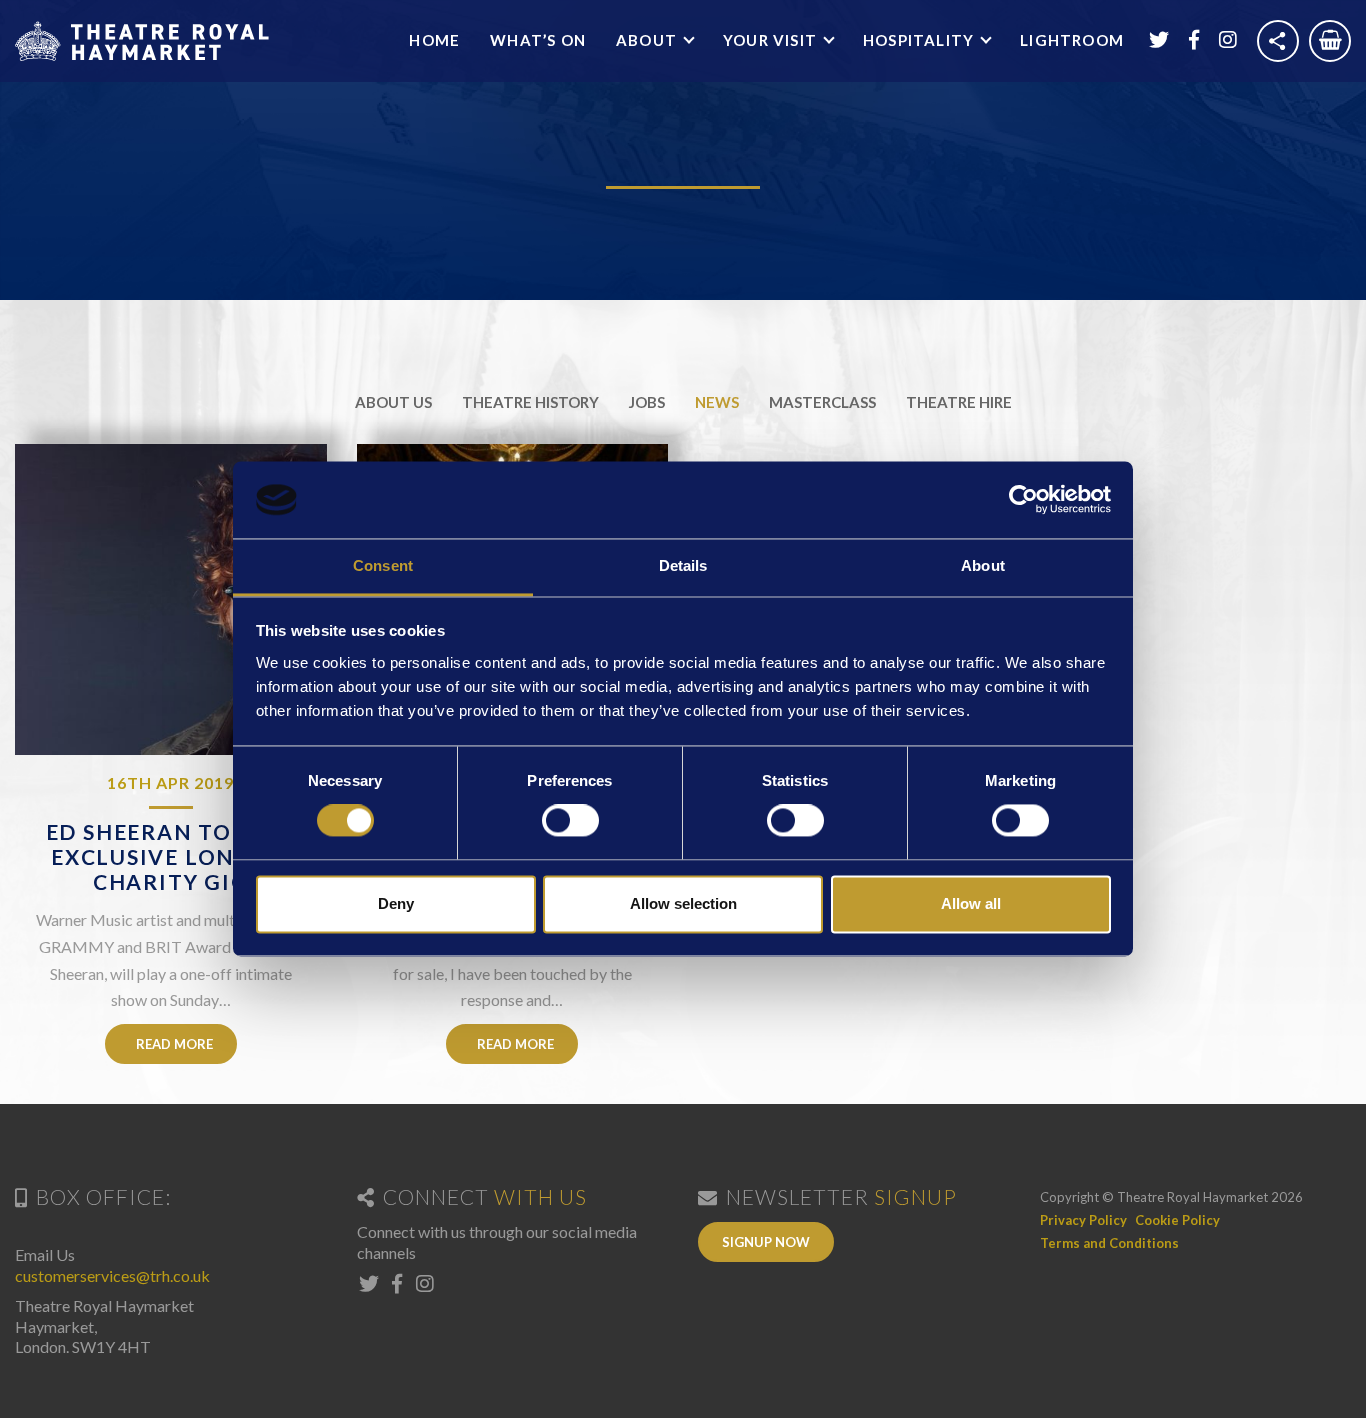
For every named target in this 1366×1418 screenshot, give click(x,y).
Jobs (647, 402)
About (648, 40)
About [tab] (983, 565)
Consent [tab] (383, 565)
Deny (396, 903)
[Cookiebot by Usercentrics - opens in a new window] (1023, 500)
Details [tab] (683, 565)
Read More (173, 1044)
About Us (393, 402)
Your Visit (772, 40)
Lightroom (1072, 40)
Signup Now (766, 1242)
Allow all (971, 903)
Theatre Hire (959, 402)
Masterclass (822, 402)
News (717, 402)
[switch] (570, 821)
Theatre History (530, 402)
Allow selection (683, 903)
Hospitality (920, 40)
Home (434, 40)
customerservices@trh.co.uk (112, 1275)
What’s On (538, 40)
